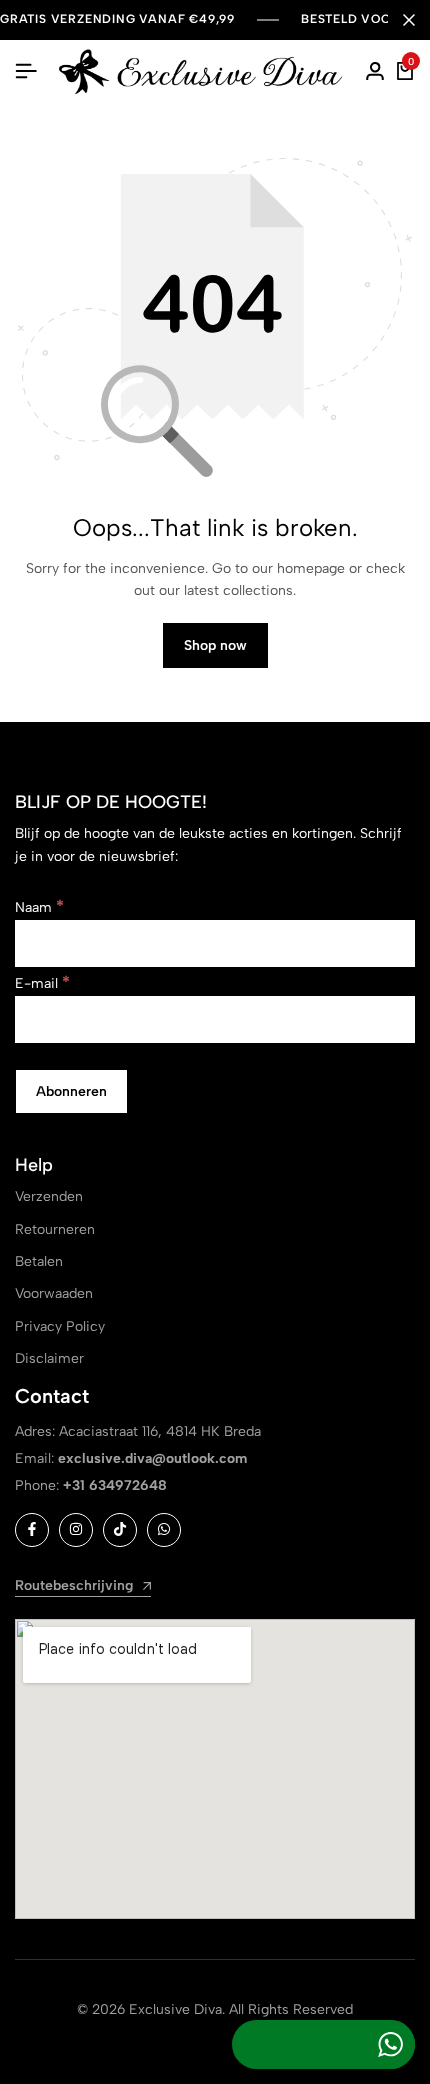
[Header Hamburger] (26, 71)
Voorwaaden (54, 1293)
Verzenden (49, 1196)
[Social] (32, 1530)
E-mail (42, 983)
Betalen (39, 1261)
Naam (39, 907)
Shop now (215, 645)
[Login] (375, 72)
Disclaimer (49, 1358)
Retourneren (55, 1229)
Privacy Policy (60, 1326)
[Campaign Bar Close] (409, 20)
